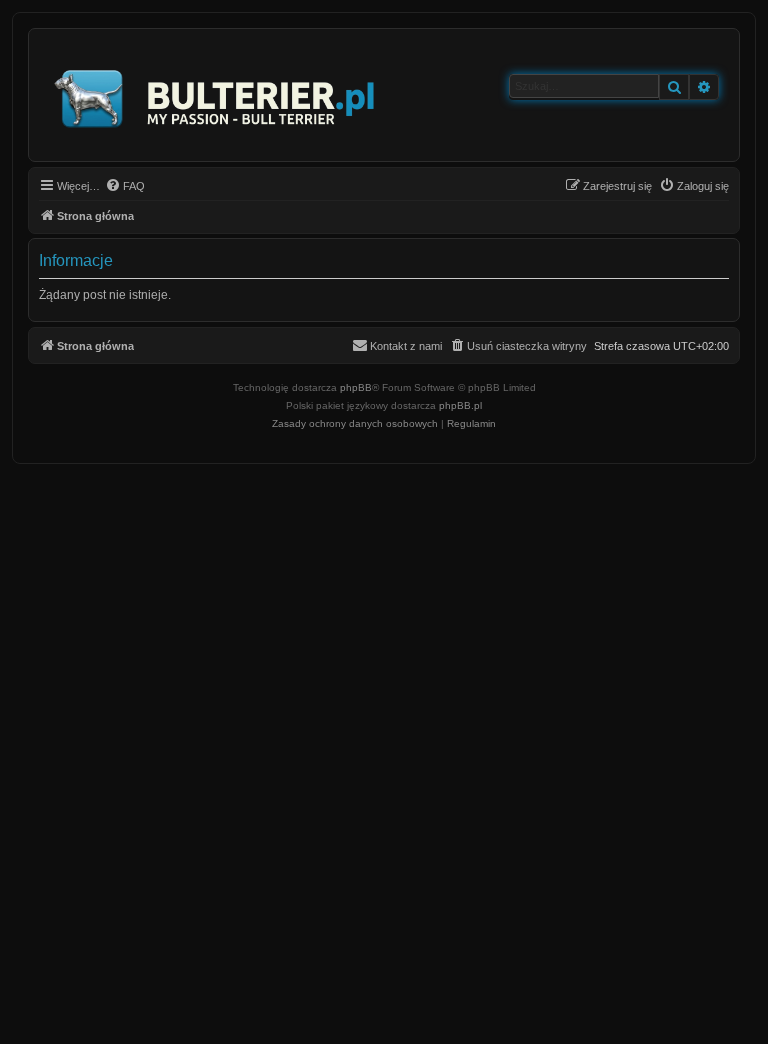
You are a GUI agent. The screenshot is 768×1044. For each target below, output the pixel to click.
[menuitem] (125, 186)
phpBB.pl (460, 405)
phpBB (356, 387)
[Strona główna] (215, 95)
